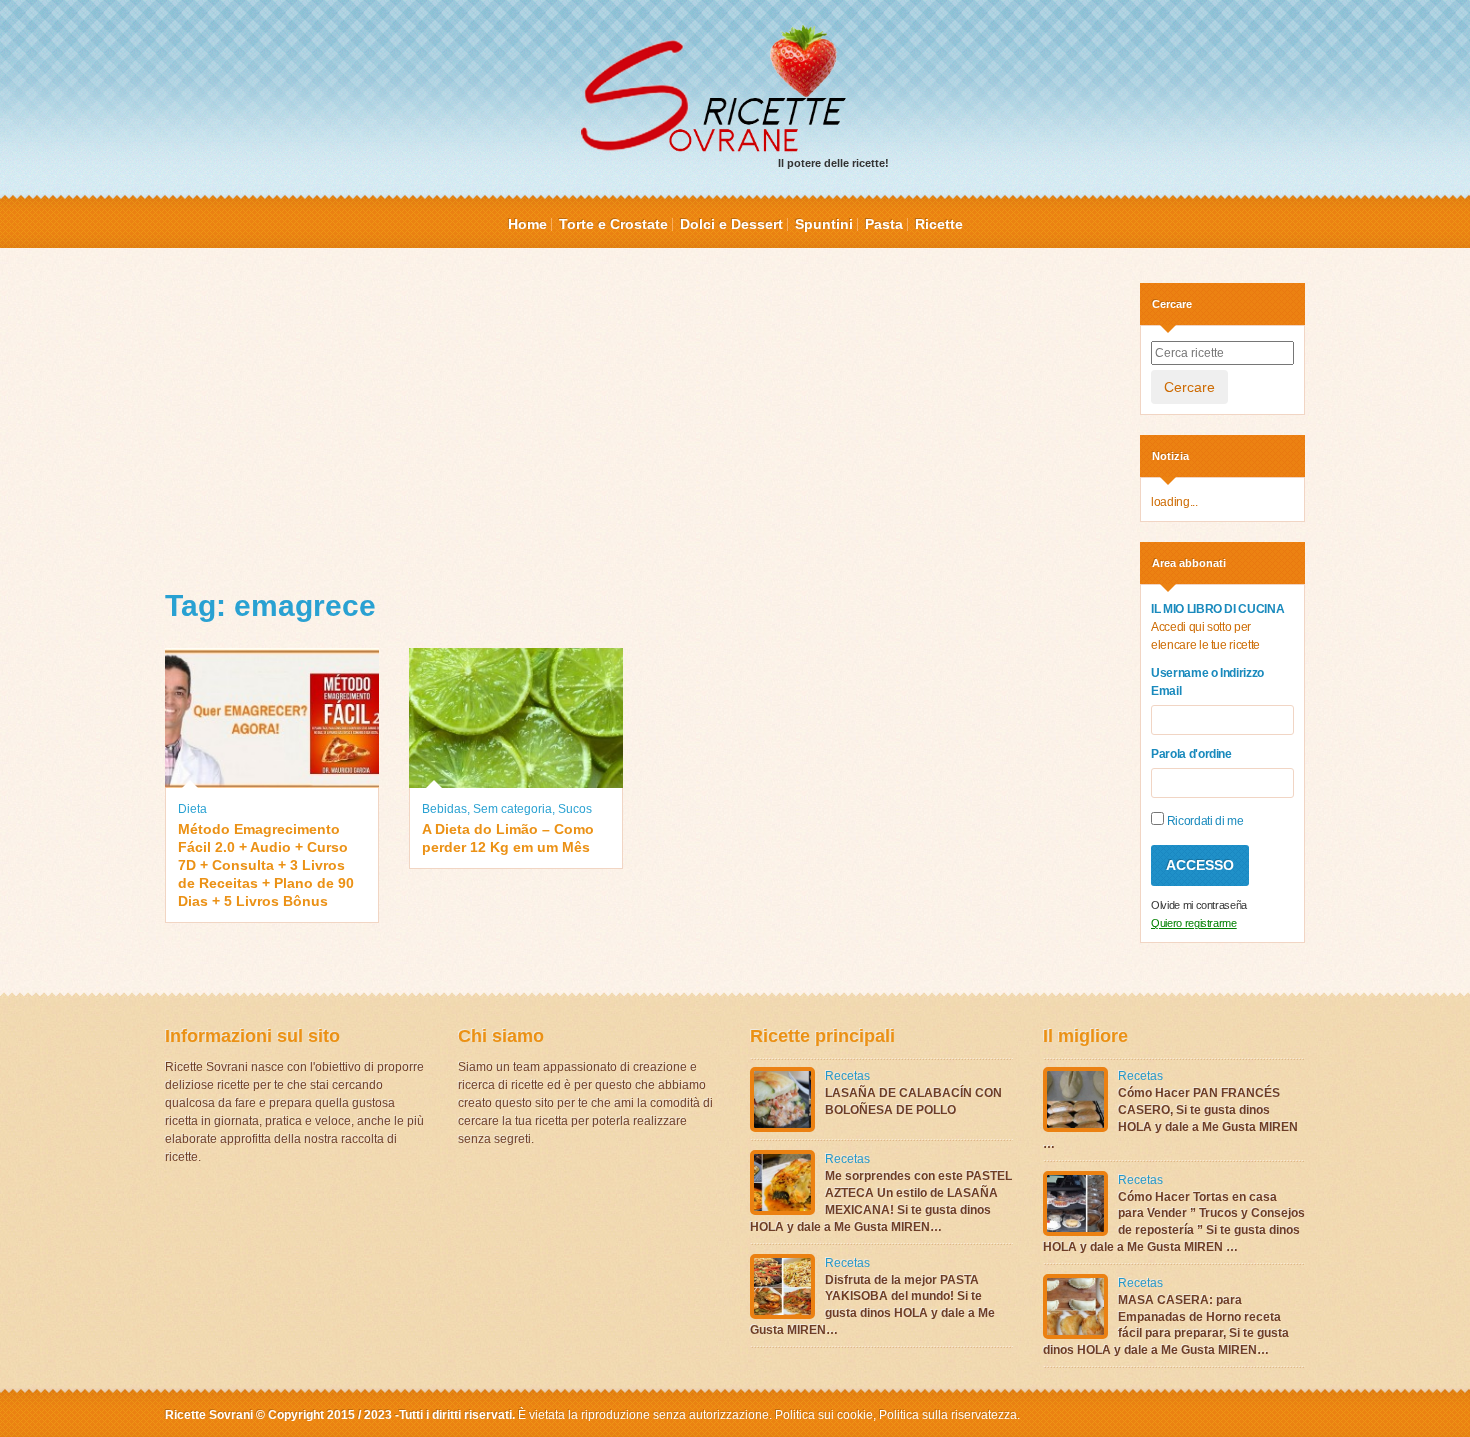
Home (527, 224)
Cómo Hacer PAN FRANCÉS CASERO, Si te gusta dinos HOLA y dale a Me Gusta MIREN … (1170, 1118)
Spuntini (824, 224)
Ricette (939, 224)
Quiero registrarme (1194, 923)
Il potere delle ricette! (833, 163)
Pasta (884, 224)
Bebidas (444, 809)
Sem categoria (512, 809)
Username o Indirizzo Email (1207, 682)
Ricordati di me (1203, 821)
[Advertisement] (637, 423)
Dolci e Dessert (731, 224)
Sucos (575, 809)
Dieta (192, 809)
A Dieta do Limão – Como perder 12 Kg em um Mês (508, 838)
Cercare (1189, 387)
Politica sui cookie (824, 1415)
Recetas (847, 1076)
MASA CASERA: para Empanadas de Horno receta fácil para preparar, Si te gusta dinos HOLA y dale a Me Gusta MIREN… (1166, 1325)
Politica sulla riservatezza (946, 1415)
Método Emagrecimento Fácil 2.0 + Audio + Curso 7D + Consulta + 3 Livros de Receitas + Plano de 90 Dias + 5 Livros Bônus (266, 865)
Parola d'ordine (1191, 754)
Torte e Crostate (613, 224)
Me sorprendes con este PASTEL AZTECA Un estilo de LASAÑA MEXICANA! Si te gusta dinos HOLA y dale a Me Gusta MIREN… (881, 1201)
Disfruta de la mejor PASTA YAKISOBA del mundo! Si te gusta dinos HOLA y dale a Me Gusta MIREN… (872, 1305)
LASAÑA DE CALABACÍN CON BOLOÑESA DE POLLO (913, 1101)
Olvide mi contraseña (1199, 905)
